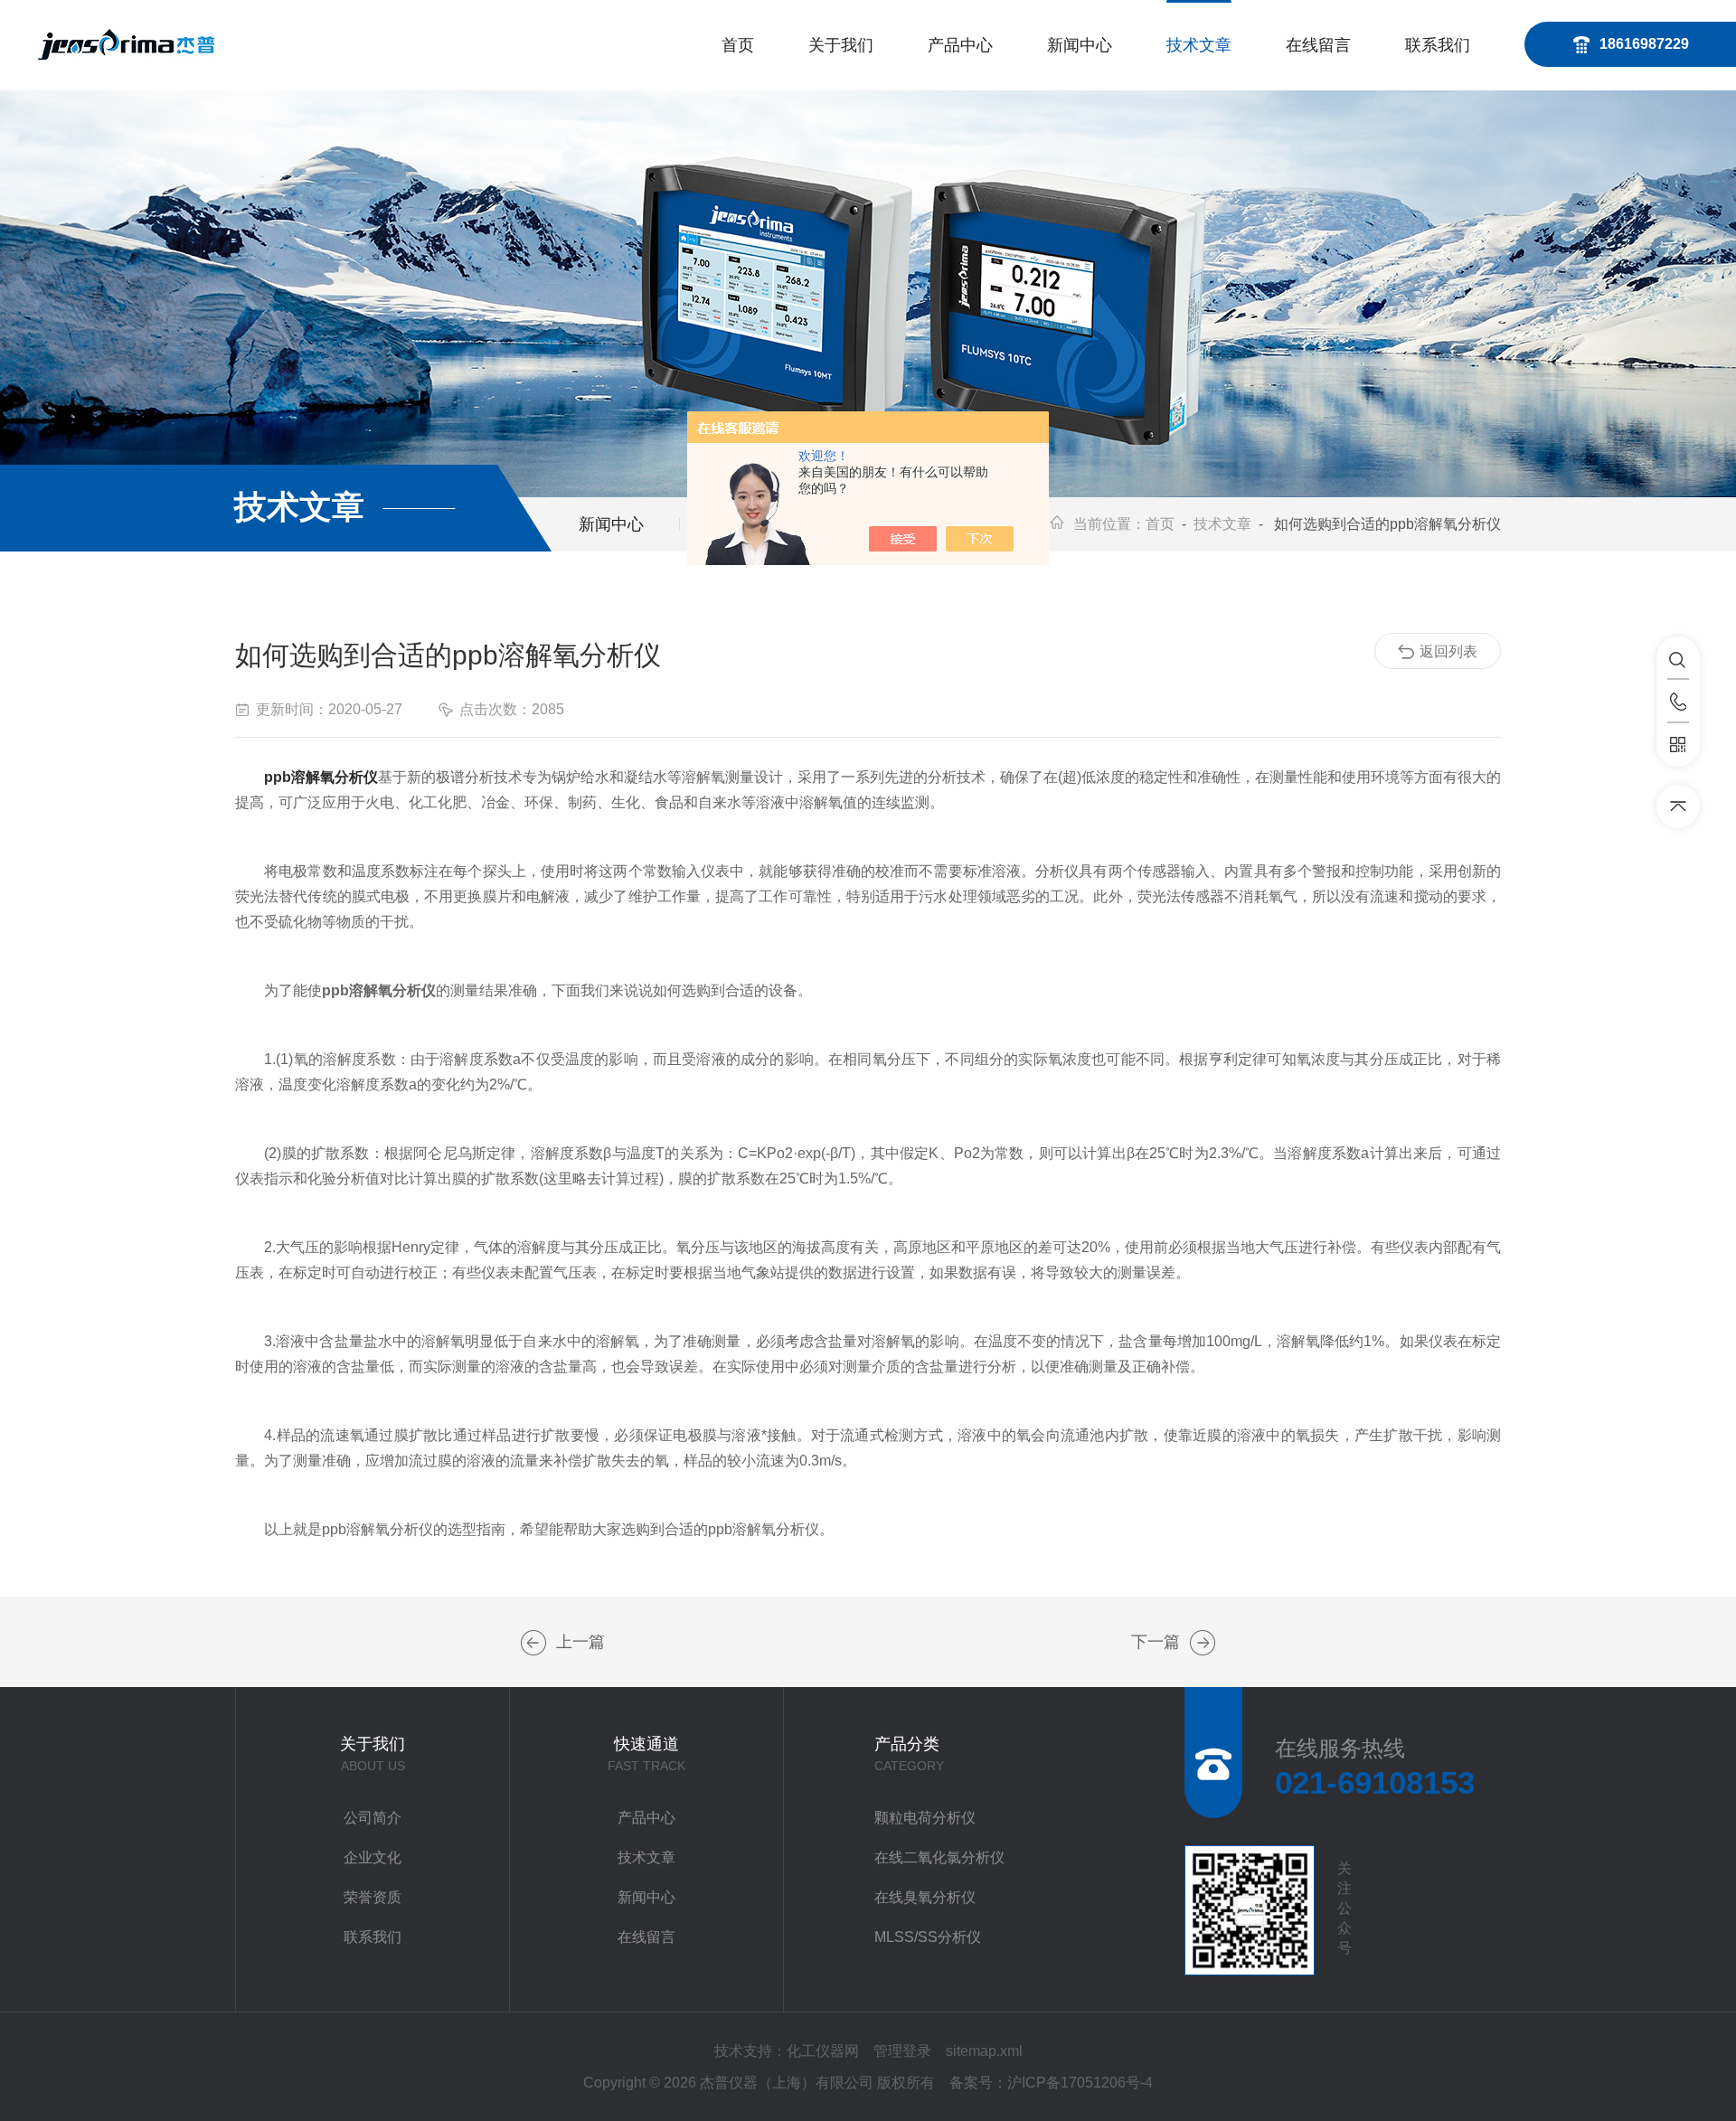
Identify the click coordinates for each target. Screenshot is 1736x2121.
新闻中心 (1080, 45)
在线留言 (1318, 45)
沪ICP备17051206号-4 (1080, 2083)
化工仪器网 (823, 2051)
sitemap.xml (984, 2051)
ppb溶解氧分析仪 (321, 777)
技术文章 (1199, 45)
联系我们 (1438, 45)
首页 (738, 45)
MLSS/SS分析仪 (928, 1937)
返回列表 (1448, 651)
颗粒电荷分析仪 (925, 1818)
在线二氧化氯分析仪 (939, 1857)
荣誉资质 (373, 1897)
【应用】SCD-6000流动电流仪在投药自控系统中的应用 (533, 1643)
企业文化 (373, 1857)
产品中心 (960, 45)
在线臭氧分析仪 (925, 1897)
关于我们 (841, 45)
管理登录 (902, 2051)
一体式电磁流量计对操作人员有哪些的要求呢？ (1203, 1643)
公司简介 (373, 1818)
